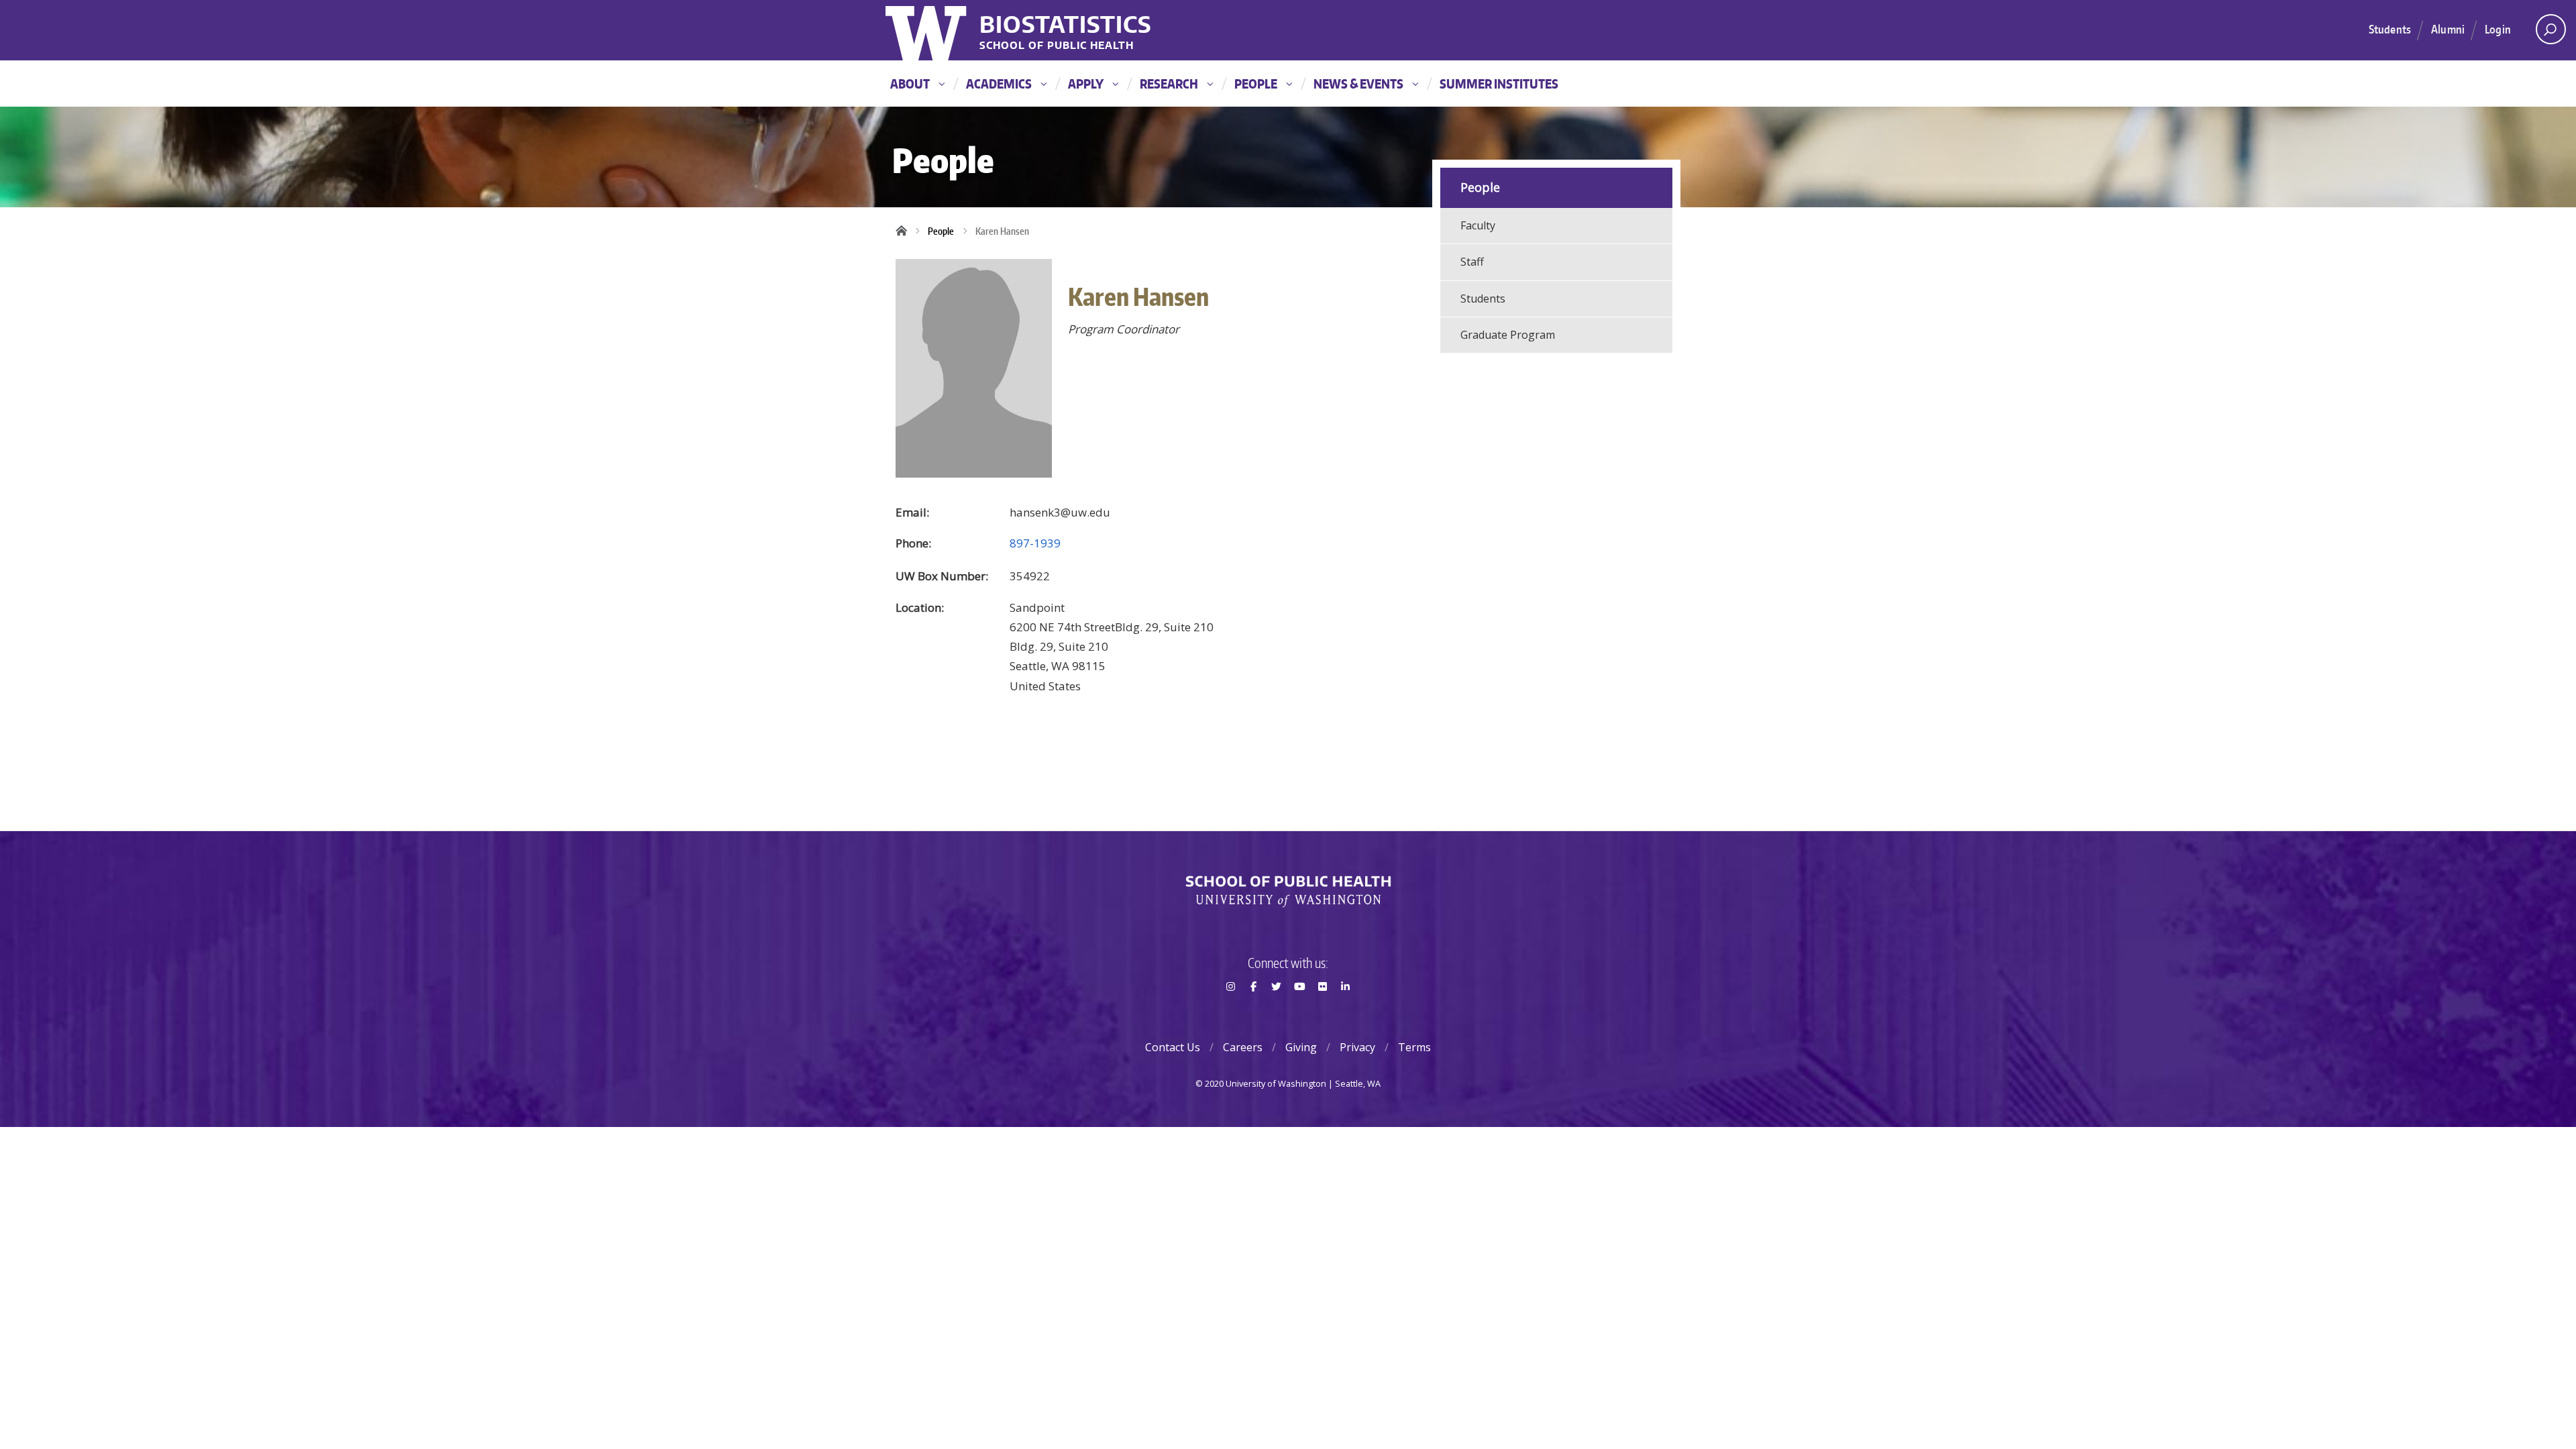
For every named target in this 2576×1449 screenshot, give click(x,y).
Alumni (2448, 29)
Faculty (1478, 225)
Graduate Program (1508, 335)
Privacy (1357, 1047)
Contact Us (1173, 1047)
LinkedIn (1346, 1010)
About (910, 84)
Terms (1414, 1047)
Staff (1472, 262)
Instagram (1230, 1010)
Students (2390, 29)
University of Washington (927, 30)
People (1256, 84)
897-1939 (1035, 543)
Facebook (1253, 1010)
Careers (1243, 1047)
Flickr (1322, 1010)
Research (1169, 84)
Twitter (1277, 1010)
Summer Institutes (1499, 84)
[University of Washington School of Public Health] (1288, 892)
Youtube (1299, 1010)
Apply (1086, 84)
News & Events (1358, 84)
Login (2498, 29)
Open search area (2551, 29)
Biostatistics (1066, 24)
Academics (999, 84)
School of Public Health (1057, 46)
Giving (1301, 1047)
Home (906, 231)
